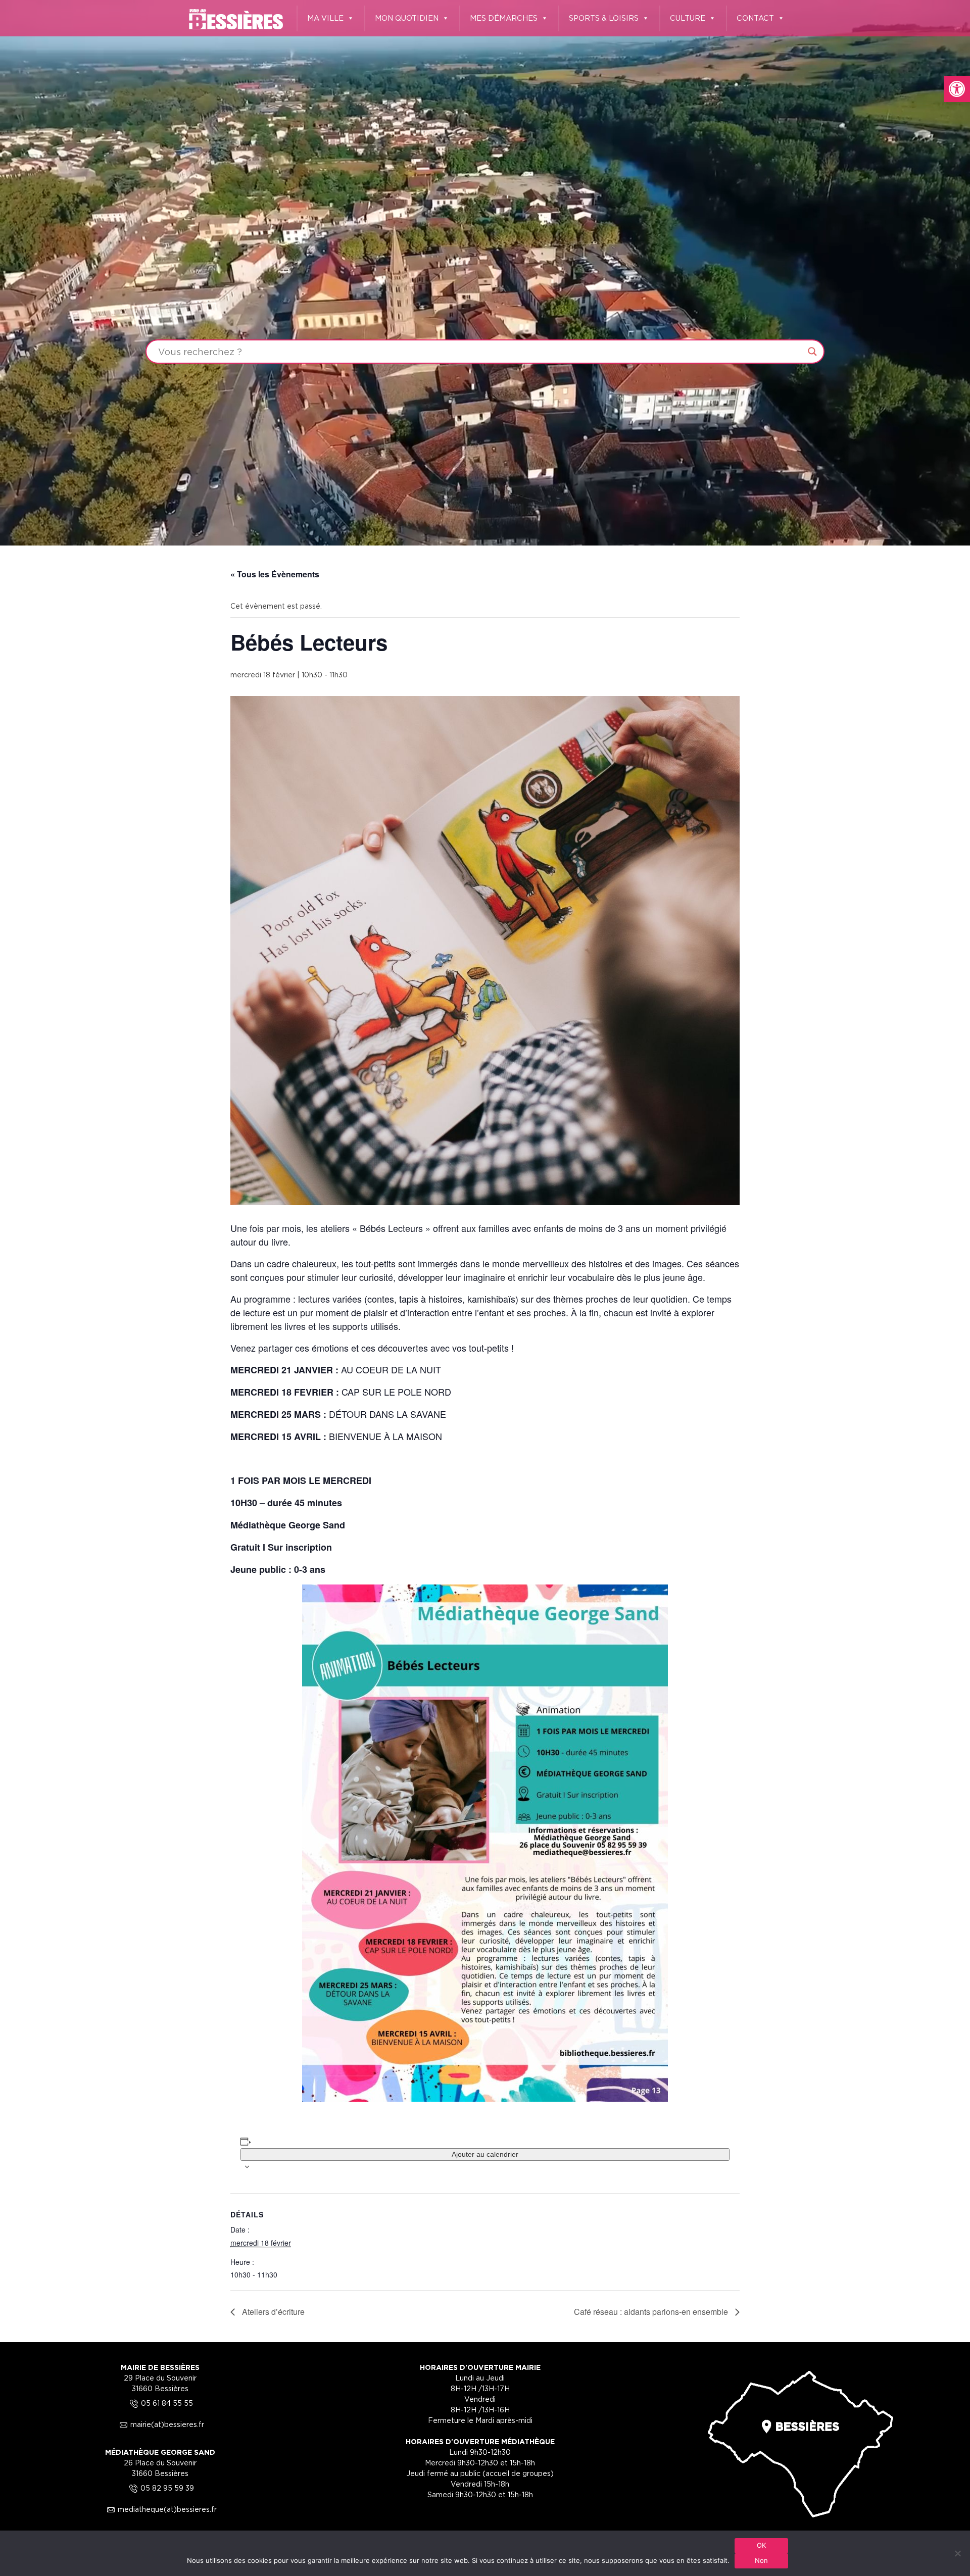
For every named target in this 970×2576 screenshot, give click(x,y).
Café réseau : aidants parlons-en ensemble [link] (652, 2312)
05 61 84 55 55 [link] (160, 2403)
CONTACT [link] (755, 18)
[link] (957, 89)
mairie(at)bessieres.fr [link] (160, 2424)
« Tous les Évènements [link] (275, 574)
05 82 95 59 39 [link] (160, 2488)
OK (762, 2545)
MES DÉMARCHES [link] (504, 18)
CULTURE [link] (688, 18)
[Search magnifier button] (812, 352)
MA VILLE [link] (325, 18)
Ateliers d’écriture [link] (272, 2312)
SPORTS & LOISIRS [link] (604, 18)
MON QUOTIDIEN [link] (407, 18)
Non (762, 2560)
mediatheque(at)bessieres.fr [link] (160, 2509)
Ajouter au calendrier (485, 2154)
